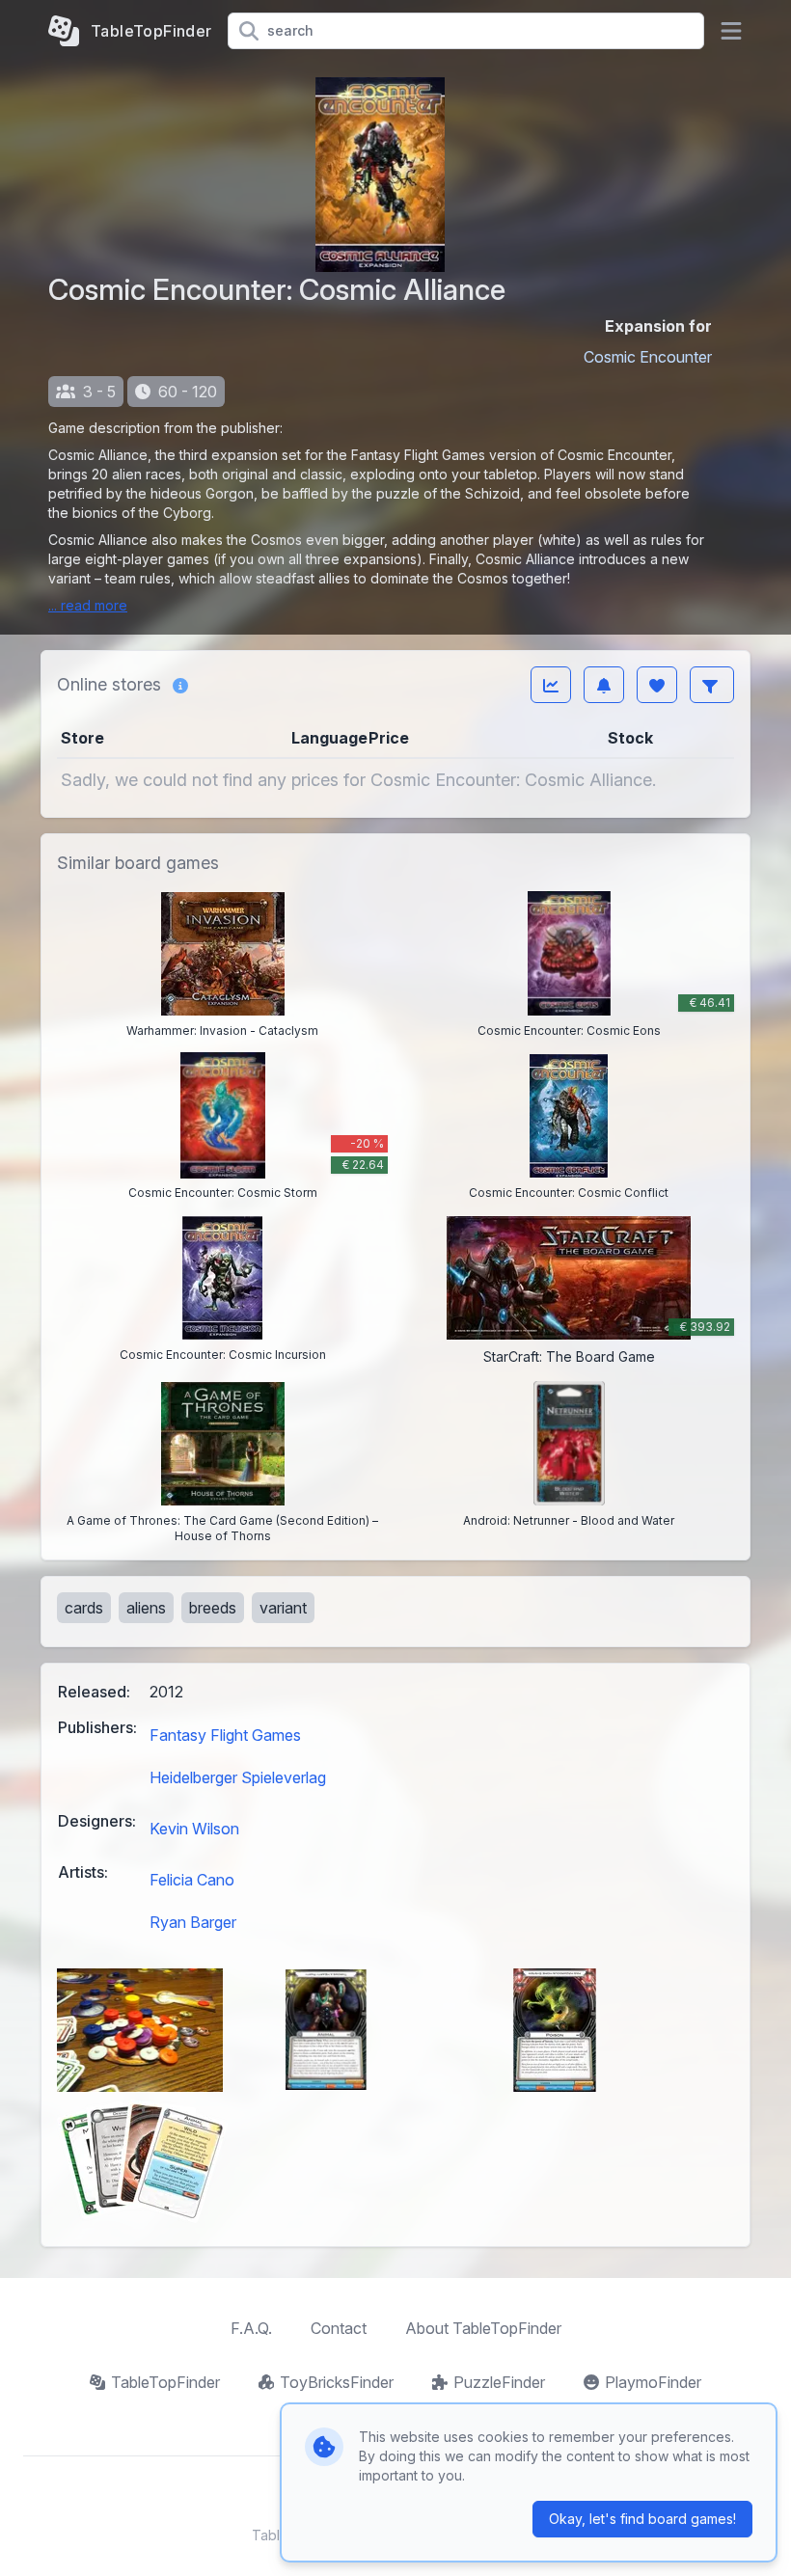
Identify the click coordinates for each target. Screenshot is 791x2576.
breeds (213, 1608)
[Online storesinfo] (180, 685)
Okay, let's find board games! (642, 2519)
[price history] (551, 685)
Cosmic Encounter (648, 357)
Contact (339, 2328)
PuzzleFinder (499, 2382)
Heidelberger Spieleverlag (238, 1777)
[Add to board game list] (657, 685)
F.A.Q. (251, 2328)
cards (84, 1608)
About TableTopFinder (483, 2328)
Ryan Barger (193, 1922)
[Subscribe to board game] (604, 685)
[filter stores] (712, 685)
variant (283, 1608)
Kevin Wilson (194, 1829)
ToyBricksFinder (337, 2382)
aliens (146, 1608)
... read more (88, 605)
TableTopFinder (165, 2382)
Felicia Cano (192, 1880)
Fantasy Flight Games (225, 1735)
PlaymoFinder (653, 2382)
